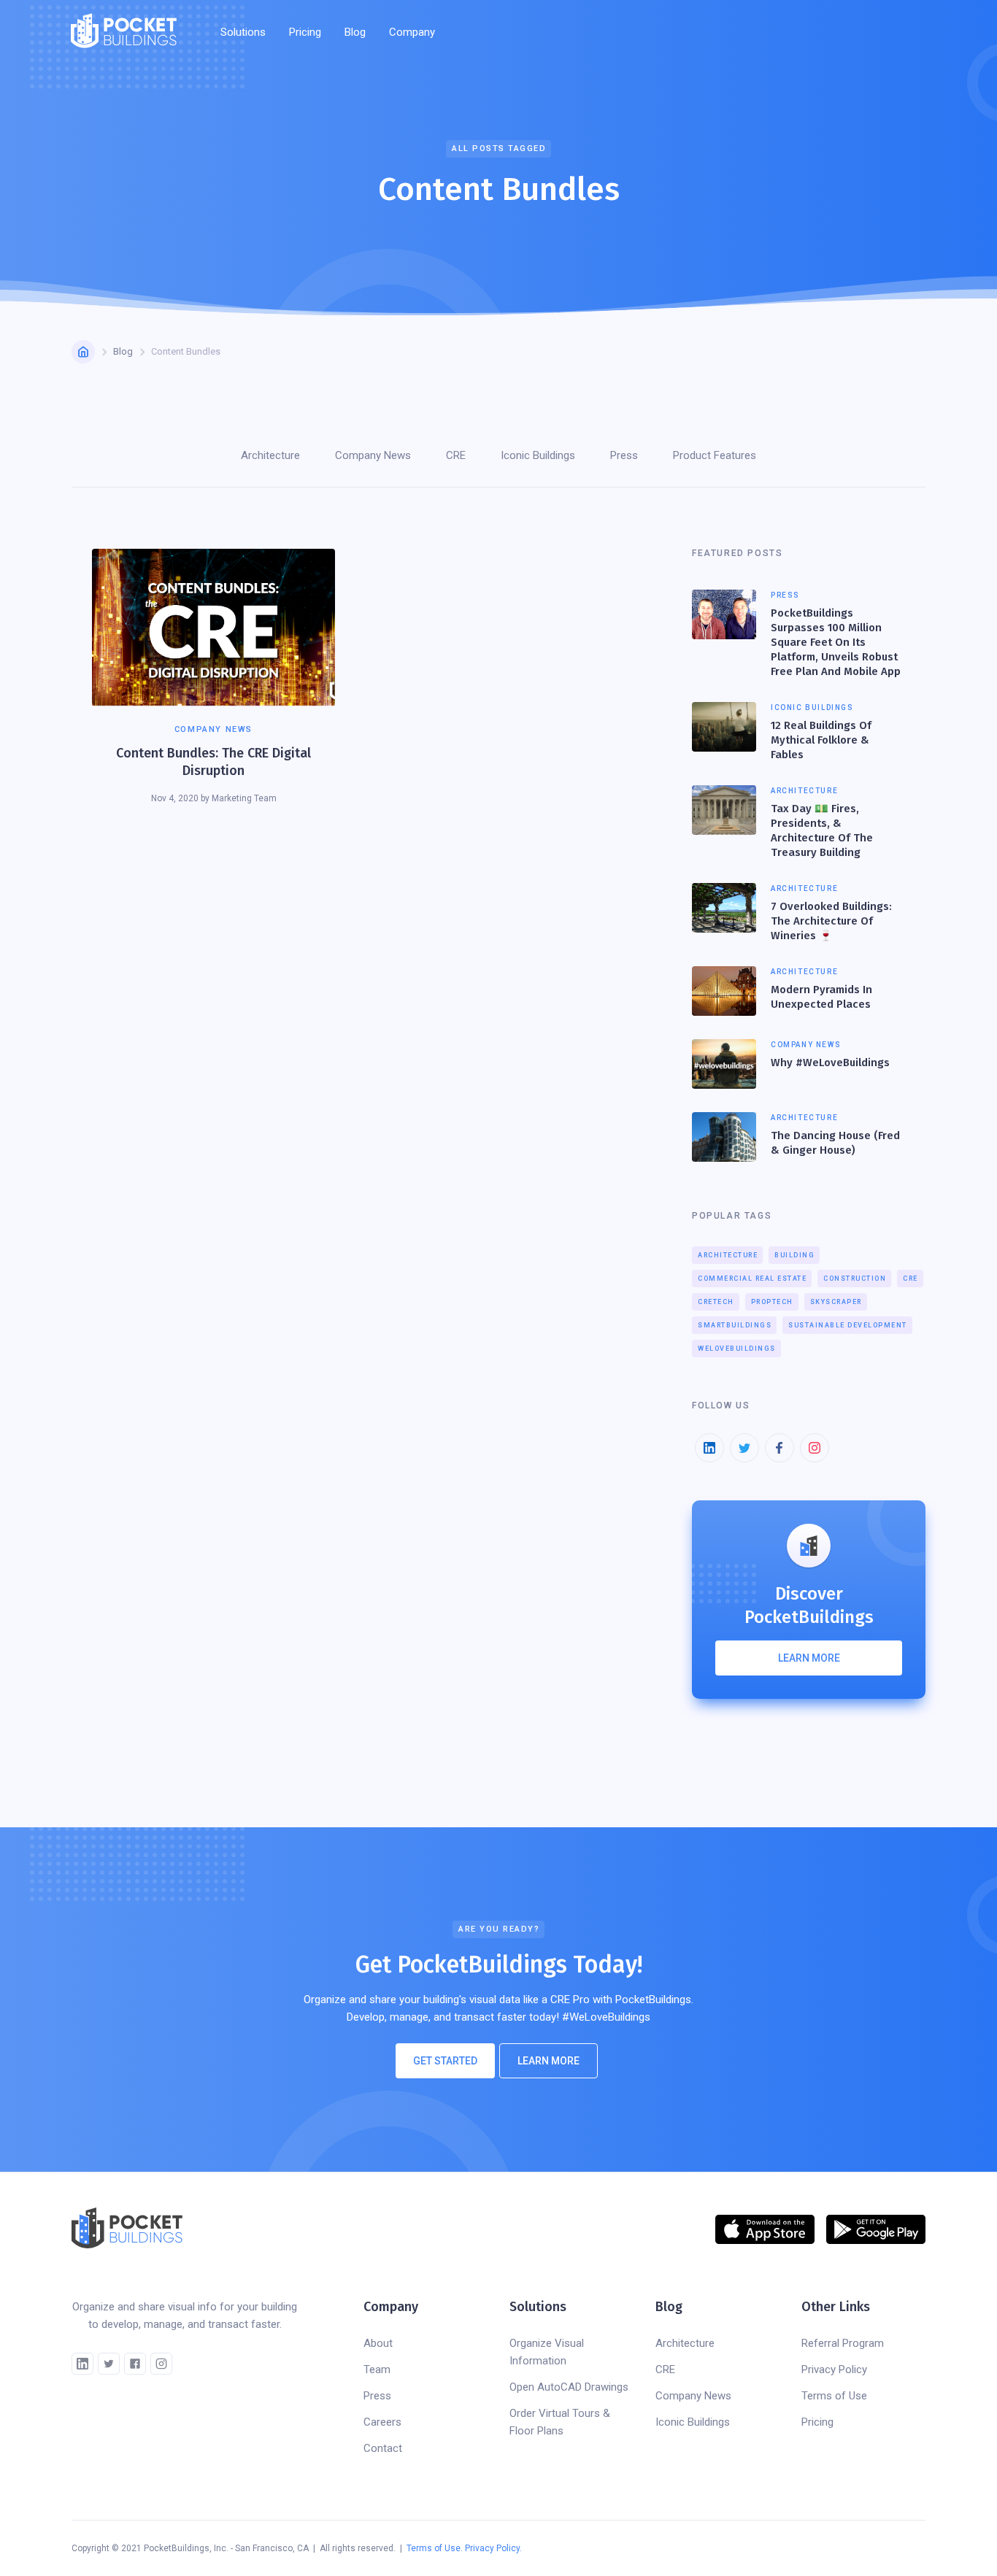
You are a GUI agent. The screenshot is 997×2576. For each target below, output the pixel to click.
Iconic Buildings (693, 2422)
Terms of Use (834, 2396)
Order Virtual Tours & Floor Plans (560, 2422)
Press (377, 2396)
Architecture (728, 1255)
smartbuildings (735, 1325)
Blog (355, 32)
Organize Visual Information (547, 2352)
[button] (243, 32)
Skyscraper (836, 1302)
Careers (382, 2422)
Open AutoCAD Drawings (569, 2387)
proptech (772, 1302)
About (378, 2343)
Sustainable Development (848, 1325)
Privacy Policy (834, 2369)
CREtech (716, 1302)
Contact (383, 2448)
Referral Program (843, 2343)
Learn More (548, 2061)
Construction (855, 1279)
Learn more (809, 1658)
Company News (693, 2396)
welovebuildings (737, 1349)
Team (377, 2369)
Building (794, 1255)
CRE (911, 1279)
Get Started (445, 2061)
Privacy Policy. (493, 2548)
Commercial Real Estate (752, 1279)
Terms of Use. (435, 2548)
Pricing (305, 32)
